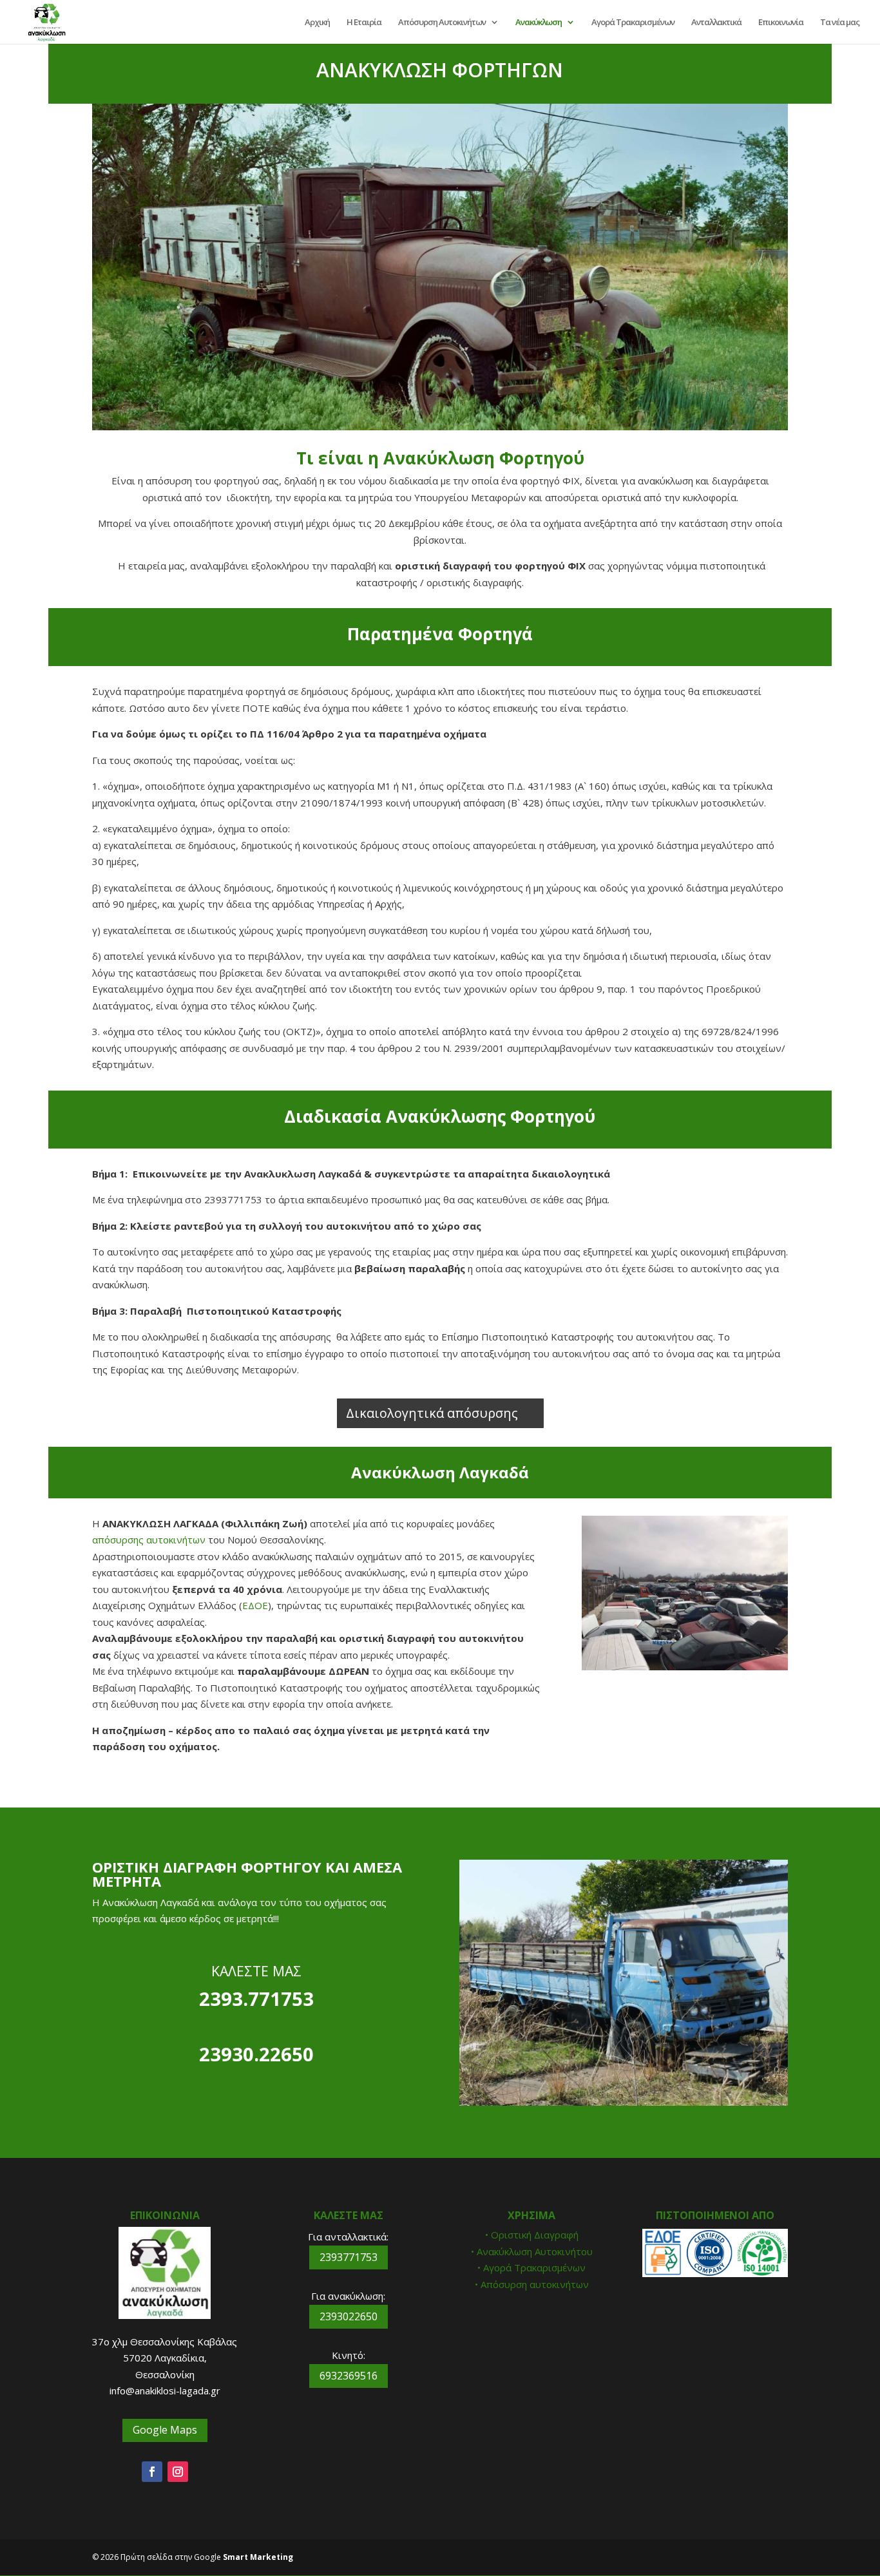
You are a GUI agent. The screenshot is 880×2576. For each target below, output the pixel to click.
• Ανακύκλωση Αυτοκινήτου (532, 2251)
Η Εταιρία (364, 23)
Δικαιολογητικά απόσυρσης (432, 1413)
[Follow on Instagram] (178, 2472)
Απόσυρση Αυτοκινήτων (442, 23)
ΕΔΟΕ (255, 1605)
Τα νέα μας (840, 23)
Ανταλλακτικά (716, 23)
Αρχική (317, 23)
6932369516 (349, 2376)
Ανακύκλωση (539, 23)
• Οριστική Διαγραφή (532, 2235)
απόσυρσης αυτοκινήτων (149, 1540)
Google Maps (165, 2430)
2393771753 (349, 2257)
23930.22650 (256, 2054)
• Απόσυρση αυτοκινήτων (532, 2284)
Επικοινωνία (781, 23)
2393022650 (349, 2316)
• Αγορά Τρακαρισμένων (531, 2267)
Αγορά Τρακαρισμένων (633, 23)
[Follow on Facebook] (152, 2472)
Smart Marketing (258, 2557)
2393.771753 (256, 1999)
